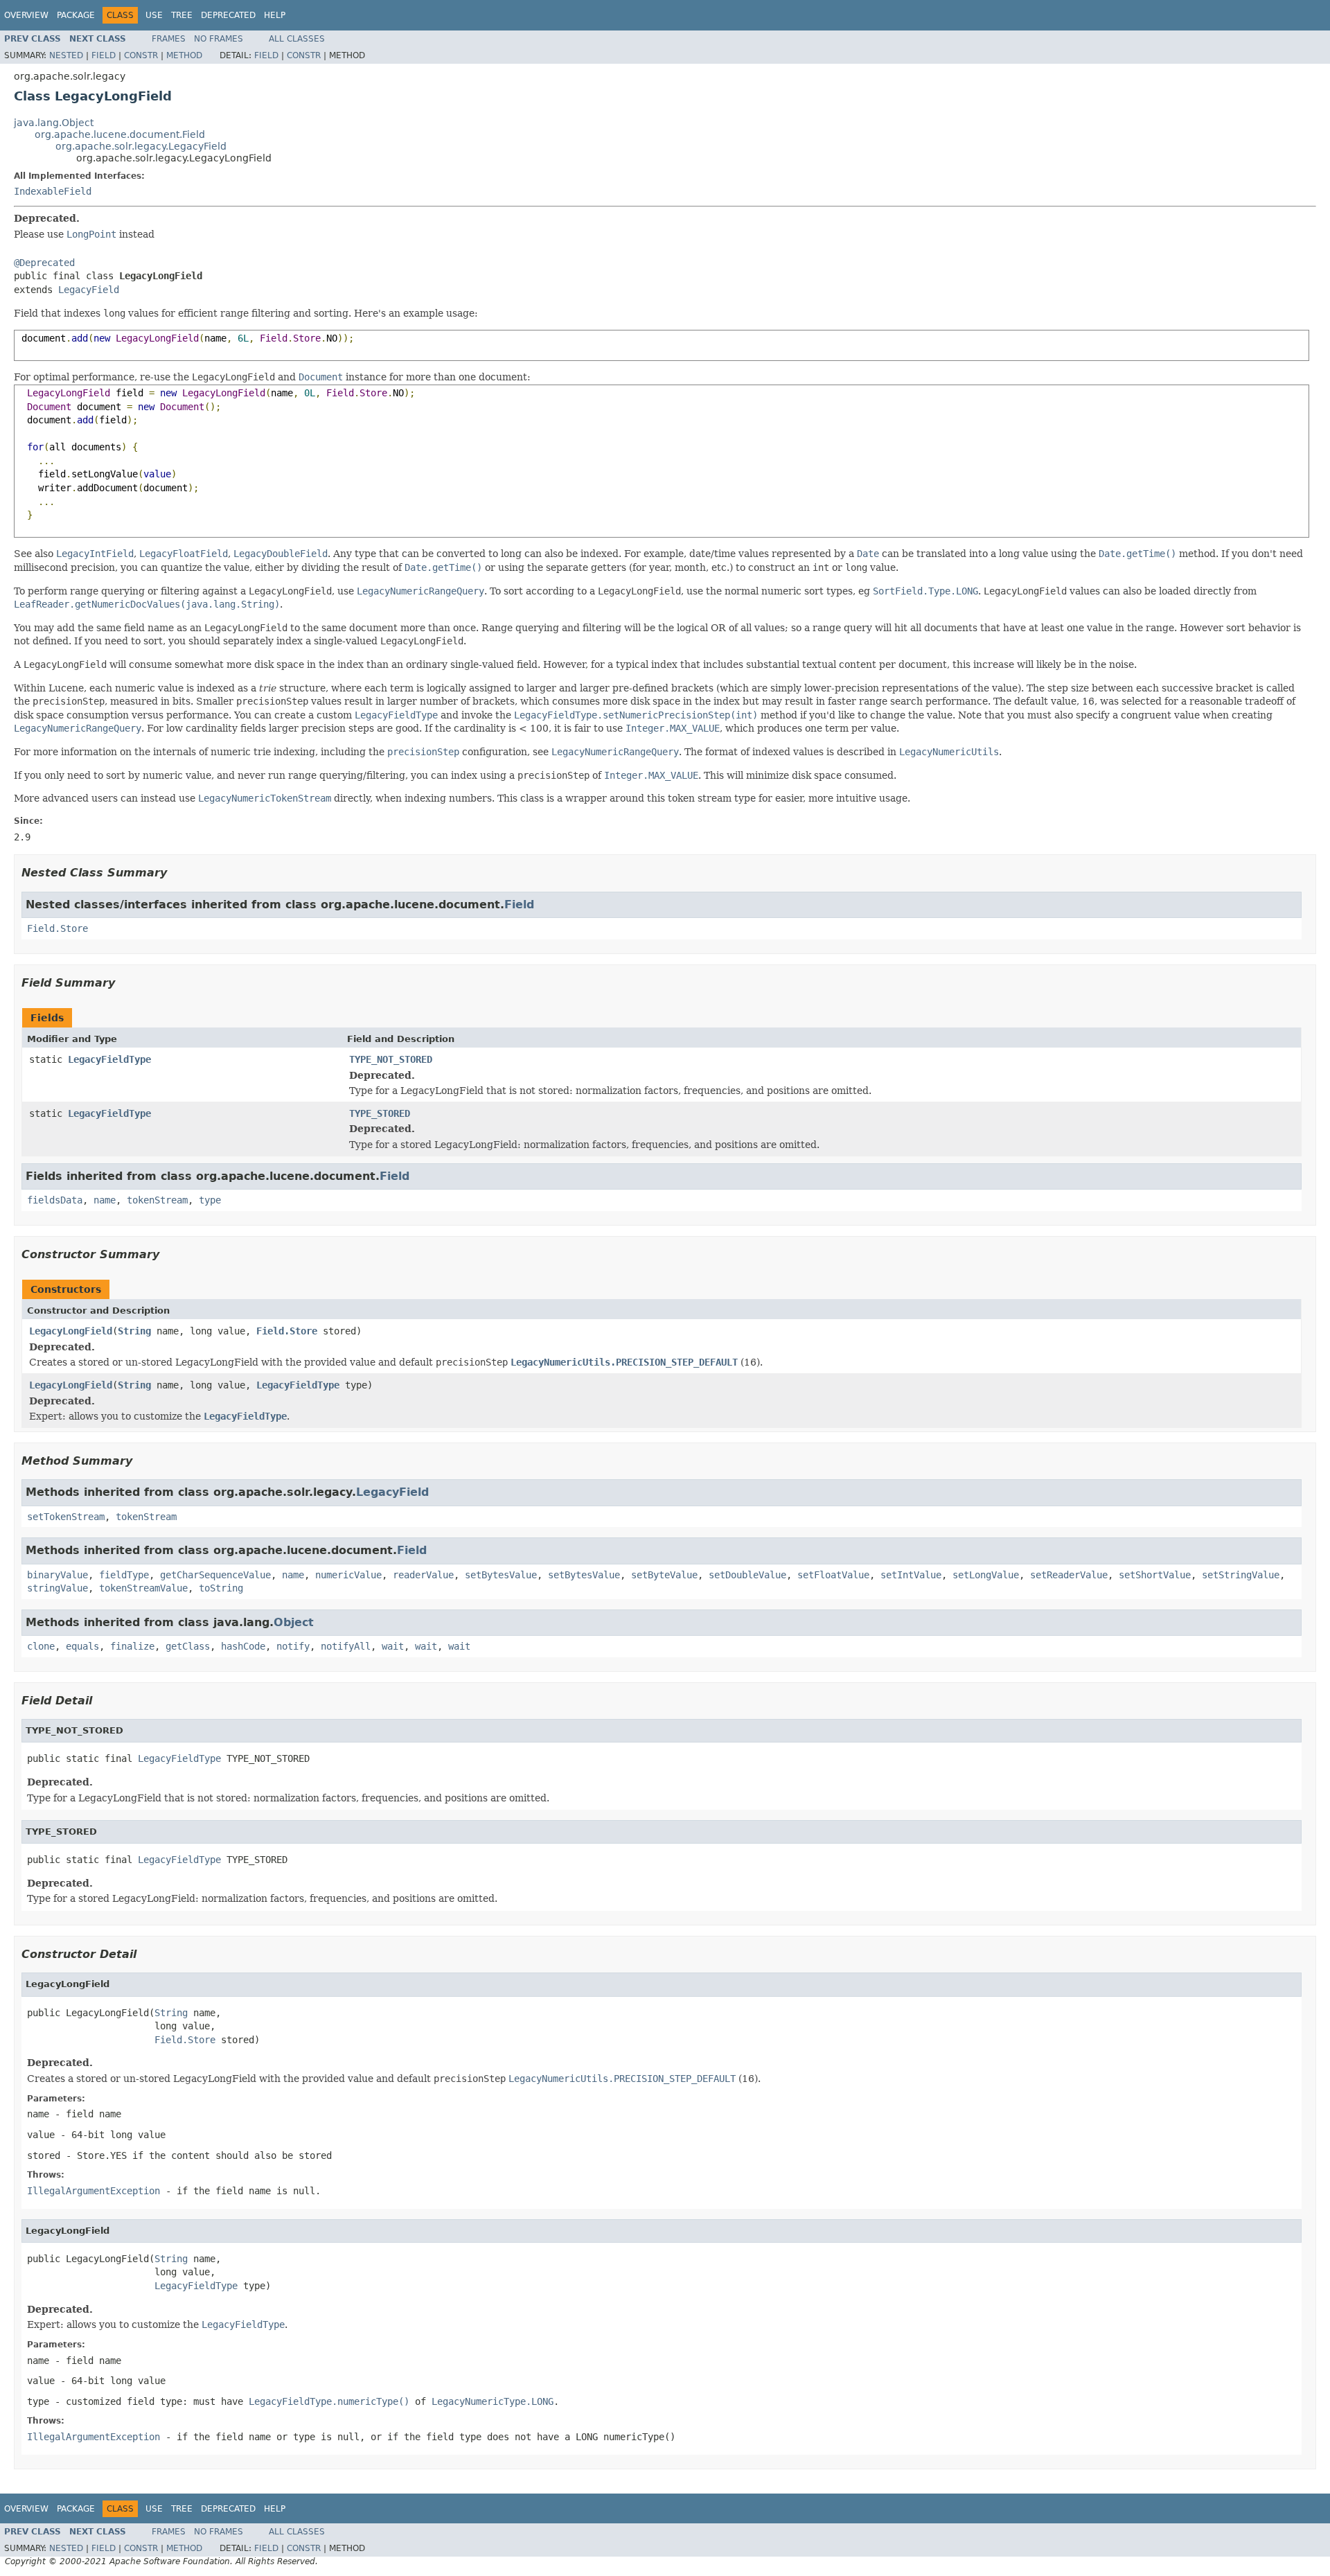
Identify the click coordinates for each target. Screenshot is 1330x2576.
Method (184, 55)
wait (393, 1646)
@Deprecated (44, 263)
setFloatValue (833, 1575)
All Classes (297, 39)
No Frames (219, 39)
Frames (169, 39)
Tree (182, 15)
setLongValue (986, 1575)
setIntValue (911, 1575)
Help (275, 15)
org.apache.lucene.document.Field (120, 134)
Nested (66, 55)
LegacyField (89, 290)
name (105, 1200)
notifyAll (346, 1646)
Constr (141, 55)
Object (294, 1622)
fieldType (124, 1575)
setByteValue (664, 1575)
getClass (188, 1646)
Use (154, 15)
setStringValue (1241, 1575)
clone (41, 1646)
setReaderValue (1069, 1575)
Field (104, 55)
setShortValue (1155, 1575)
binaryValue (57, 1575)
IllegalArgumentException (94, 2191)
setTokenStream (66, 1517)
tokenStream (157, 1200)
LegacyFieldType (109, 1059)
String (134, 1331)
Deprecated (228, 15)
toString (221, 1588)
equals (82, 1646)
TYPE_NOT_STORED (391, 1059)
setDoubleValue (747, 1575)
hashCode (243, 1646)
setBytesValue (501, 1575)
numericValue (348, 1575)
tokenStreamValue (143, 1588)
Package (76, 15)
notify (293, 1646)
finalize (132, 1646)
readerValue (423, 1575)
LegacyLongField (71, 1331)
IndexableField (53, 191)
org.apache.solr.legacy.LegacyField (141, 146)
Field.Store (57, 928)
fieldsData (55, 1200)
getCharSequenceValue (215, 1575)
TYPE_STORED (380, 1113)
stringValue (57, 1588)
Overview (26, 15)
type (210, 1200)
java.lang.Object (54, 123)
